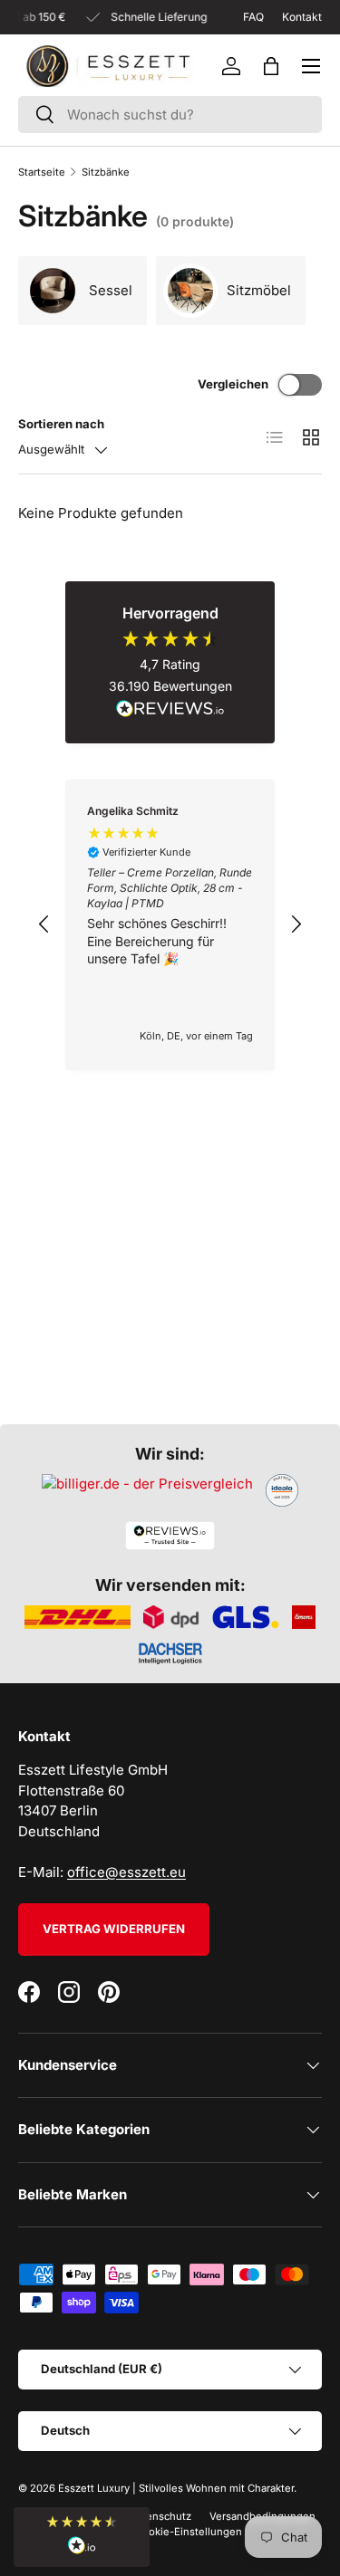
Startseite (42, 172)
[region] (170, 925)
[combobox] (170, 115)
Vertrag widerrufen (114, 1929)
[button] (271, 66)
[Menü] (311, 66)
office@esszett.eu (126, 1872)
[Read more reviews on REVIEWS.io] (170, 711)
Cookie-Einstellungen (189, 2532)
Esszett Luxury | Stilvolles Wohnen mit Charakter (176, 2488)
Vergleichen (233, 384)
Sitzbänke (106, 172)
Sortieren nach (61, 424)
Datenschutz (160, 2516)
